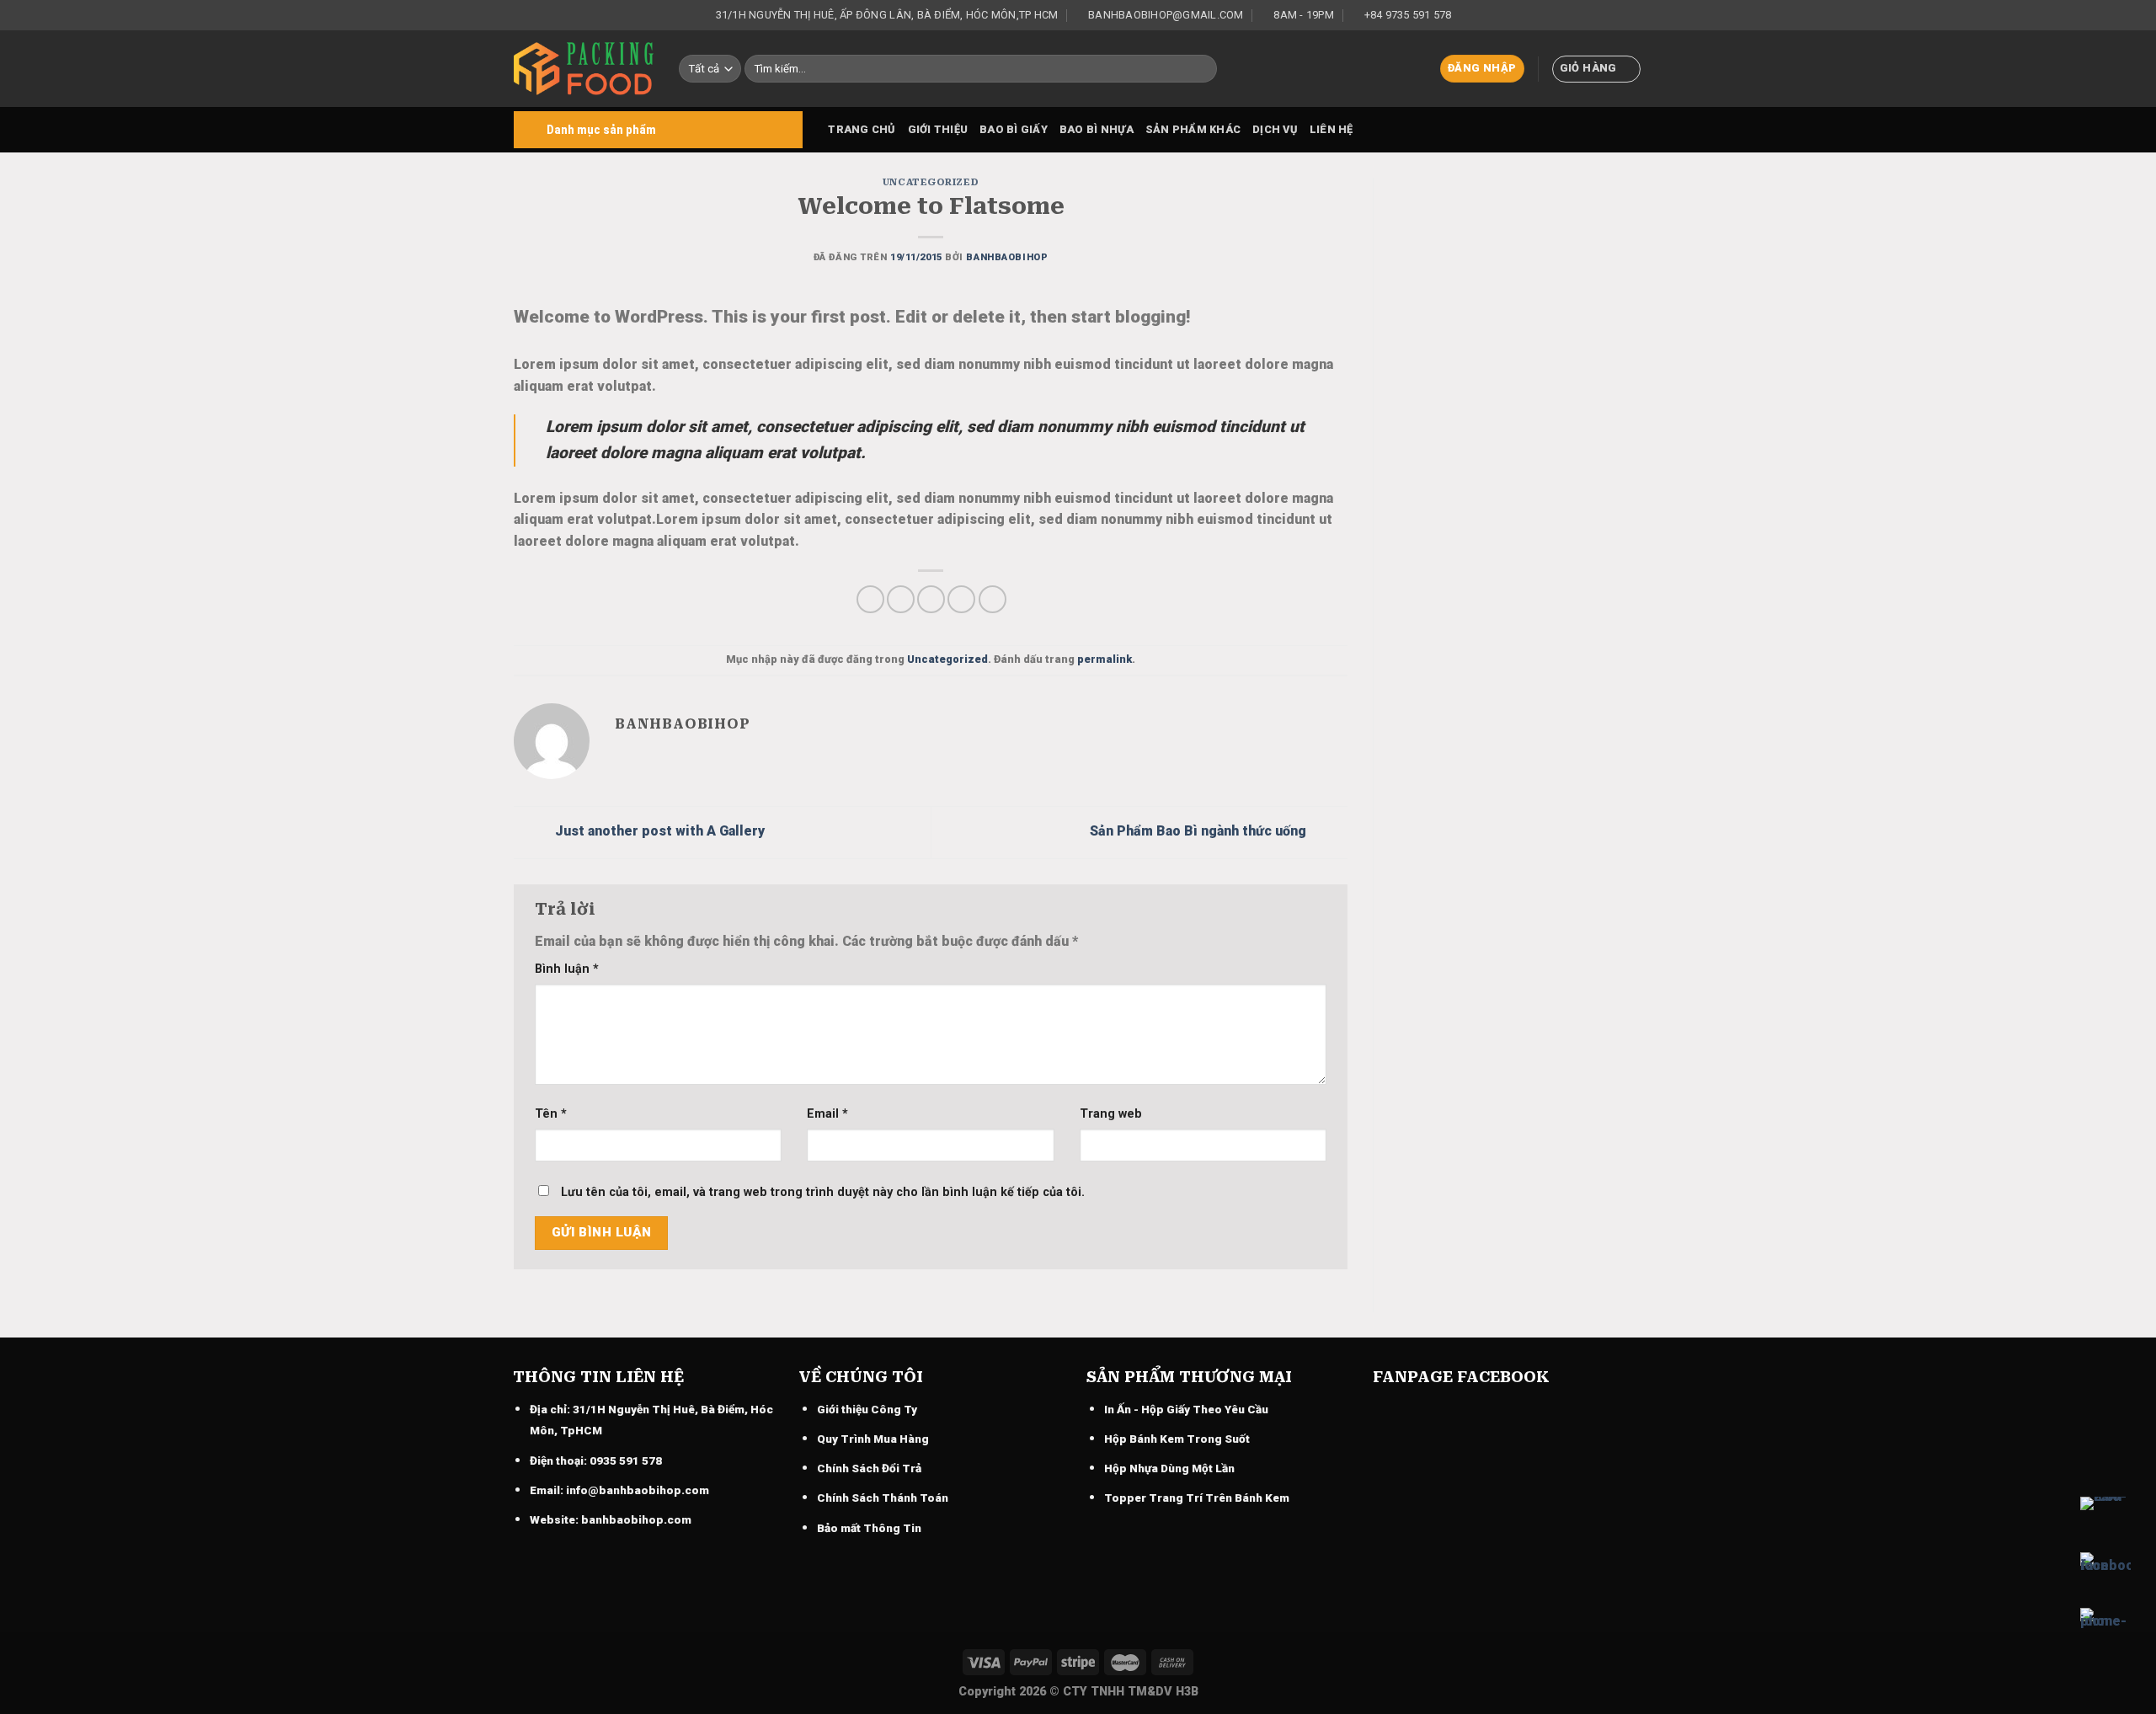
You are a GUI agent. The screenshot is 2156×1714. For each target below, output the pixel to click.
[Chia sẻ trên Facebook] (870, 599)
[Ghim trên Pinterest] (961, 599)
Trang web (1111, 1114)
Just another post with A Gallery (658, 832)
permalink (1105, 659)
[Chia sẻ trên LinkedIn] (993, 599)
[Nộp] (1201, 69)
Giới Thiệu (938, 129)
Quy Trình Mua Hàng (873, 1439)
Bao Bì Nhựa (1097, 129)
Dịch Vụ (1275, 129)
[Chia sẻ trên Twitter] (901, 599)
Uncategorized (931, 182)
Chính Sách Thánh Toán (883, 1498)
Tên (551, 1114)
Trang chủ (862, 129)
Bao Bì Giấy (1014, 129)
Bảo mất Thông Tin (869, 1528)
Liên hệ (1331, 129)
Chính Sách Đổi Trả (869, 1468)
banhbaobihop (1007, 257)
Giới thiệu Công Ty (867, 1409)
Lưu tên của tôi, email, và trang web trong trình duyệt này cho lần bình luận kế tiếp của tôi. (823, 1192)
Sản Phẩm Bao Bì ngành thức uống (1200, 832)
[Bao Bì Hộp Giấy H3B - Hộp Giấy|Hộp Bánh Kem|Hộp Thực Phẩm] (584, 69)
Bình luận (567, 969)
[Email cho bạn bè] (931, 599)
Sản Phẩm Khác (1193, 129)
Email (827, 1114)
